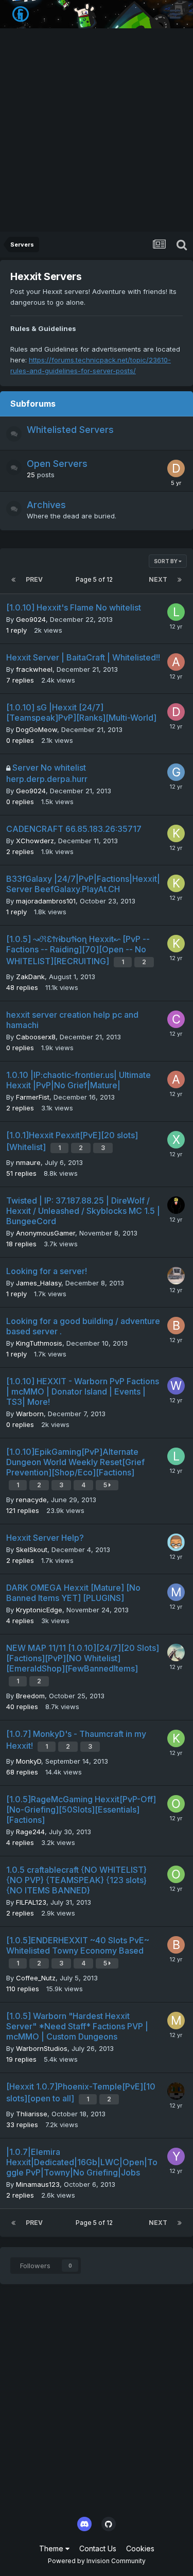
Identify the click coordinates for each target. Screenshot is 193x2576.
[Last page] (180, 580)
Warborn (30, 1414)
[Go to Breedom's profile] (176, 1652)
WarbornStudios (42, 2048)
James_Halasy (39, 1283)
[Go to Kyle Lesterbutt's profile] (176, 833)
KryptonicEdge (39, 1610)
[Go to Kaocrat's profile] (176, 1738)
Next (158, 579)
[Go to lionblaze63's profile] (176, 1456)
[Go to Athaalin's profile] (176, 662)
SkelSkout (32, 1550)
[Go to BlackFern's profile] (176, 1326)
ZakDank (30, 977)
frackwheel (34, 669)
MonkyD (29, 1761)
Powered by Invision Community (97, 2561)
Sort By (166, 561)
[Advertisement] (97, 130)
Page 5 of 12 (96, 579)
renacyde (31, 1500)
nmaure (28, 1162)
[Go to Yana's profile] (176, 2156)
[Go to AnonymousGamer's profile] (176, 1205)
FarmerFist (33, 1097)
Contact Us (98, 2548)
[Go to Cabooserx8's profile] (176, 1019)
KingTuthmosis (39, 1343)
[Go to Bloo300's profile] (176, 1945)
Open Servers (57, 464)
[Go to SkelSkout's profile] (176, 1542)
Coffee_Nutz (36, 1978)
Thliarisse (32, 2114)
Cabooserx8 (36, 1037)
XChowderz (35, 841)
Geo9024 (31, 619)
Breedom (30, 1696)
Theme (52, 2548)
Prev (34, 579)
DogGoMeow (37, 729)
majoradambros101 (46, 901)
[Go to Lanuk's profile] (176, 612)
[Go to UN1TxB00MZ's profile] (176, 1276)
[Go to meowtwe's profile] (176, 1592)
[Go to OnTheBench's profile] (176, 1804)
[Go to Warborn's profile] (176, 1386)
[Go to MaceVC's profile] (176, 2021)
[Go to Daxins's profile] (176, 468)
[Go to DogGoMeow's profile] (176, 712)
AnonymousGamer (46, 1233)
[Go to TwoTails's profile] (176, 2091)
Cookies (140, 2548)
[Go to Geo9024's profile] (176, 772)
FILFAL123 (31, 1902)
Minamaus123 (38, 2184)
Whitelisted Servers (70, 430)
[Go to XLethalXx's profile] (176, 1140)
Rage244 (30, 1832)
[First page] (13, 580)
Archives (46, 505)
